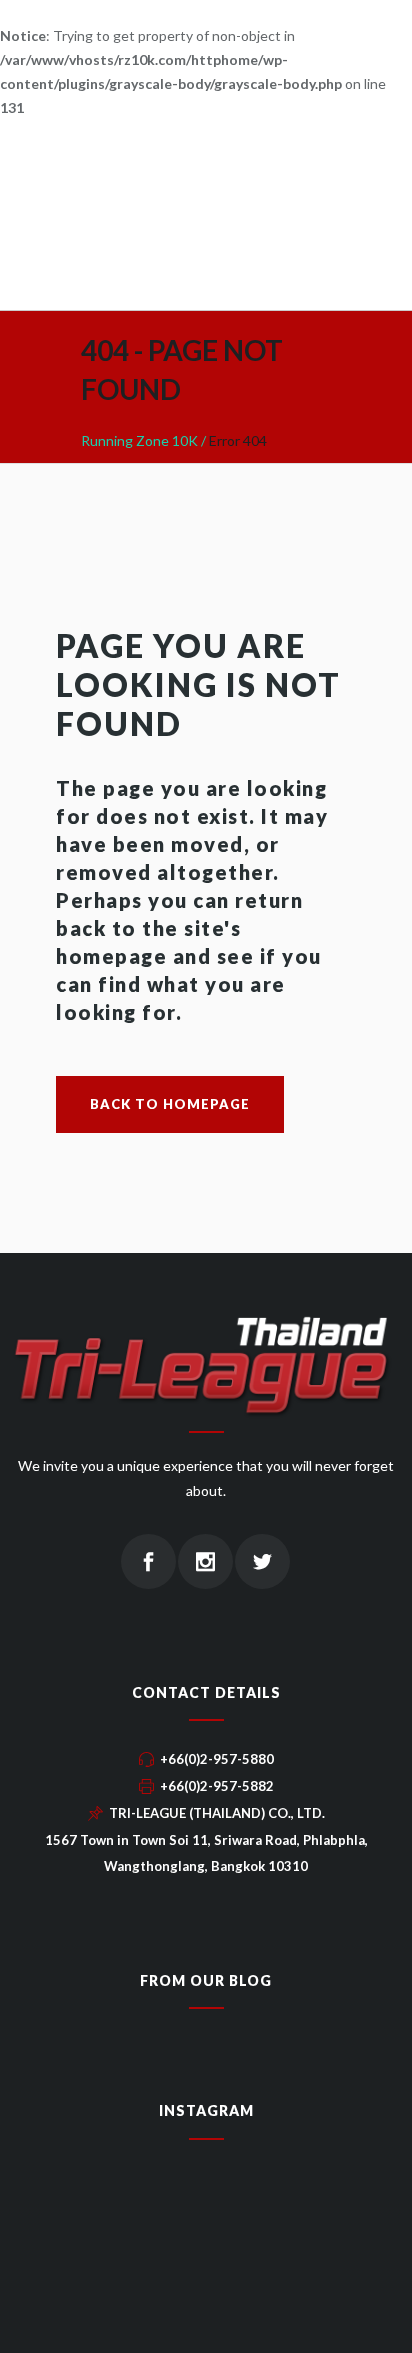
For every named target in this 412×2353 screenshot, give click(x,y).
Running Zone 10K (139, 440)
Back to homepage (170, 1104)
